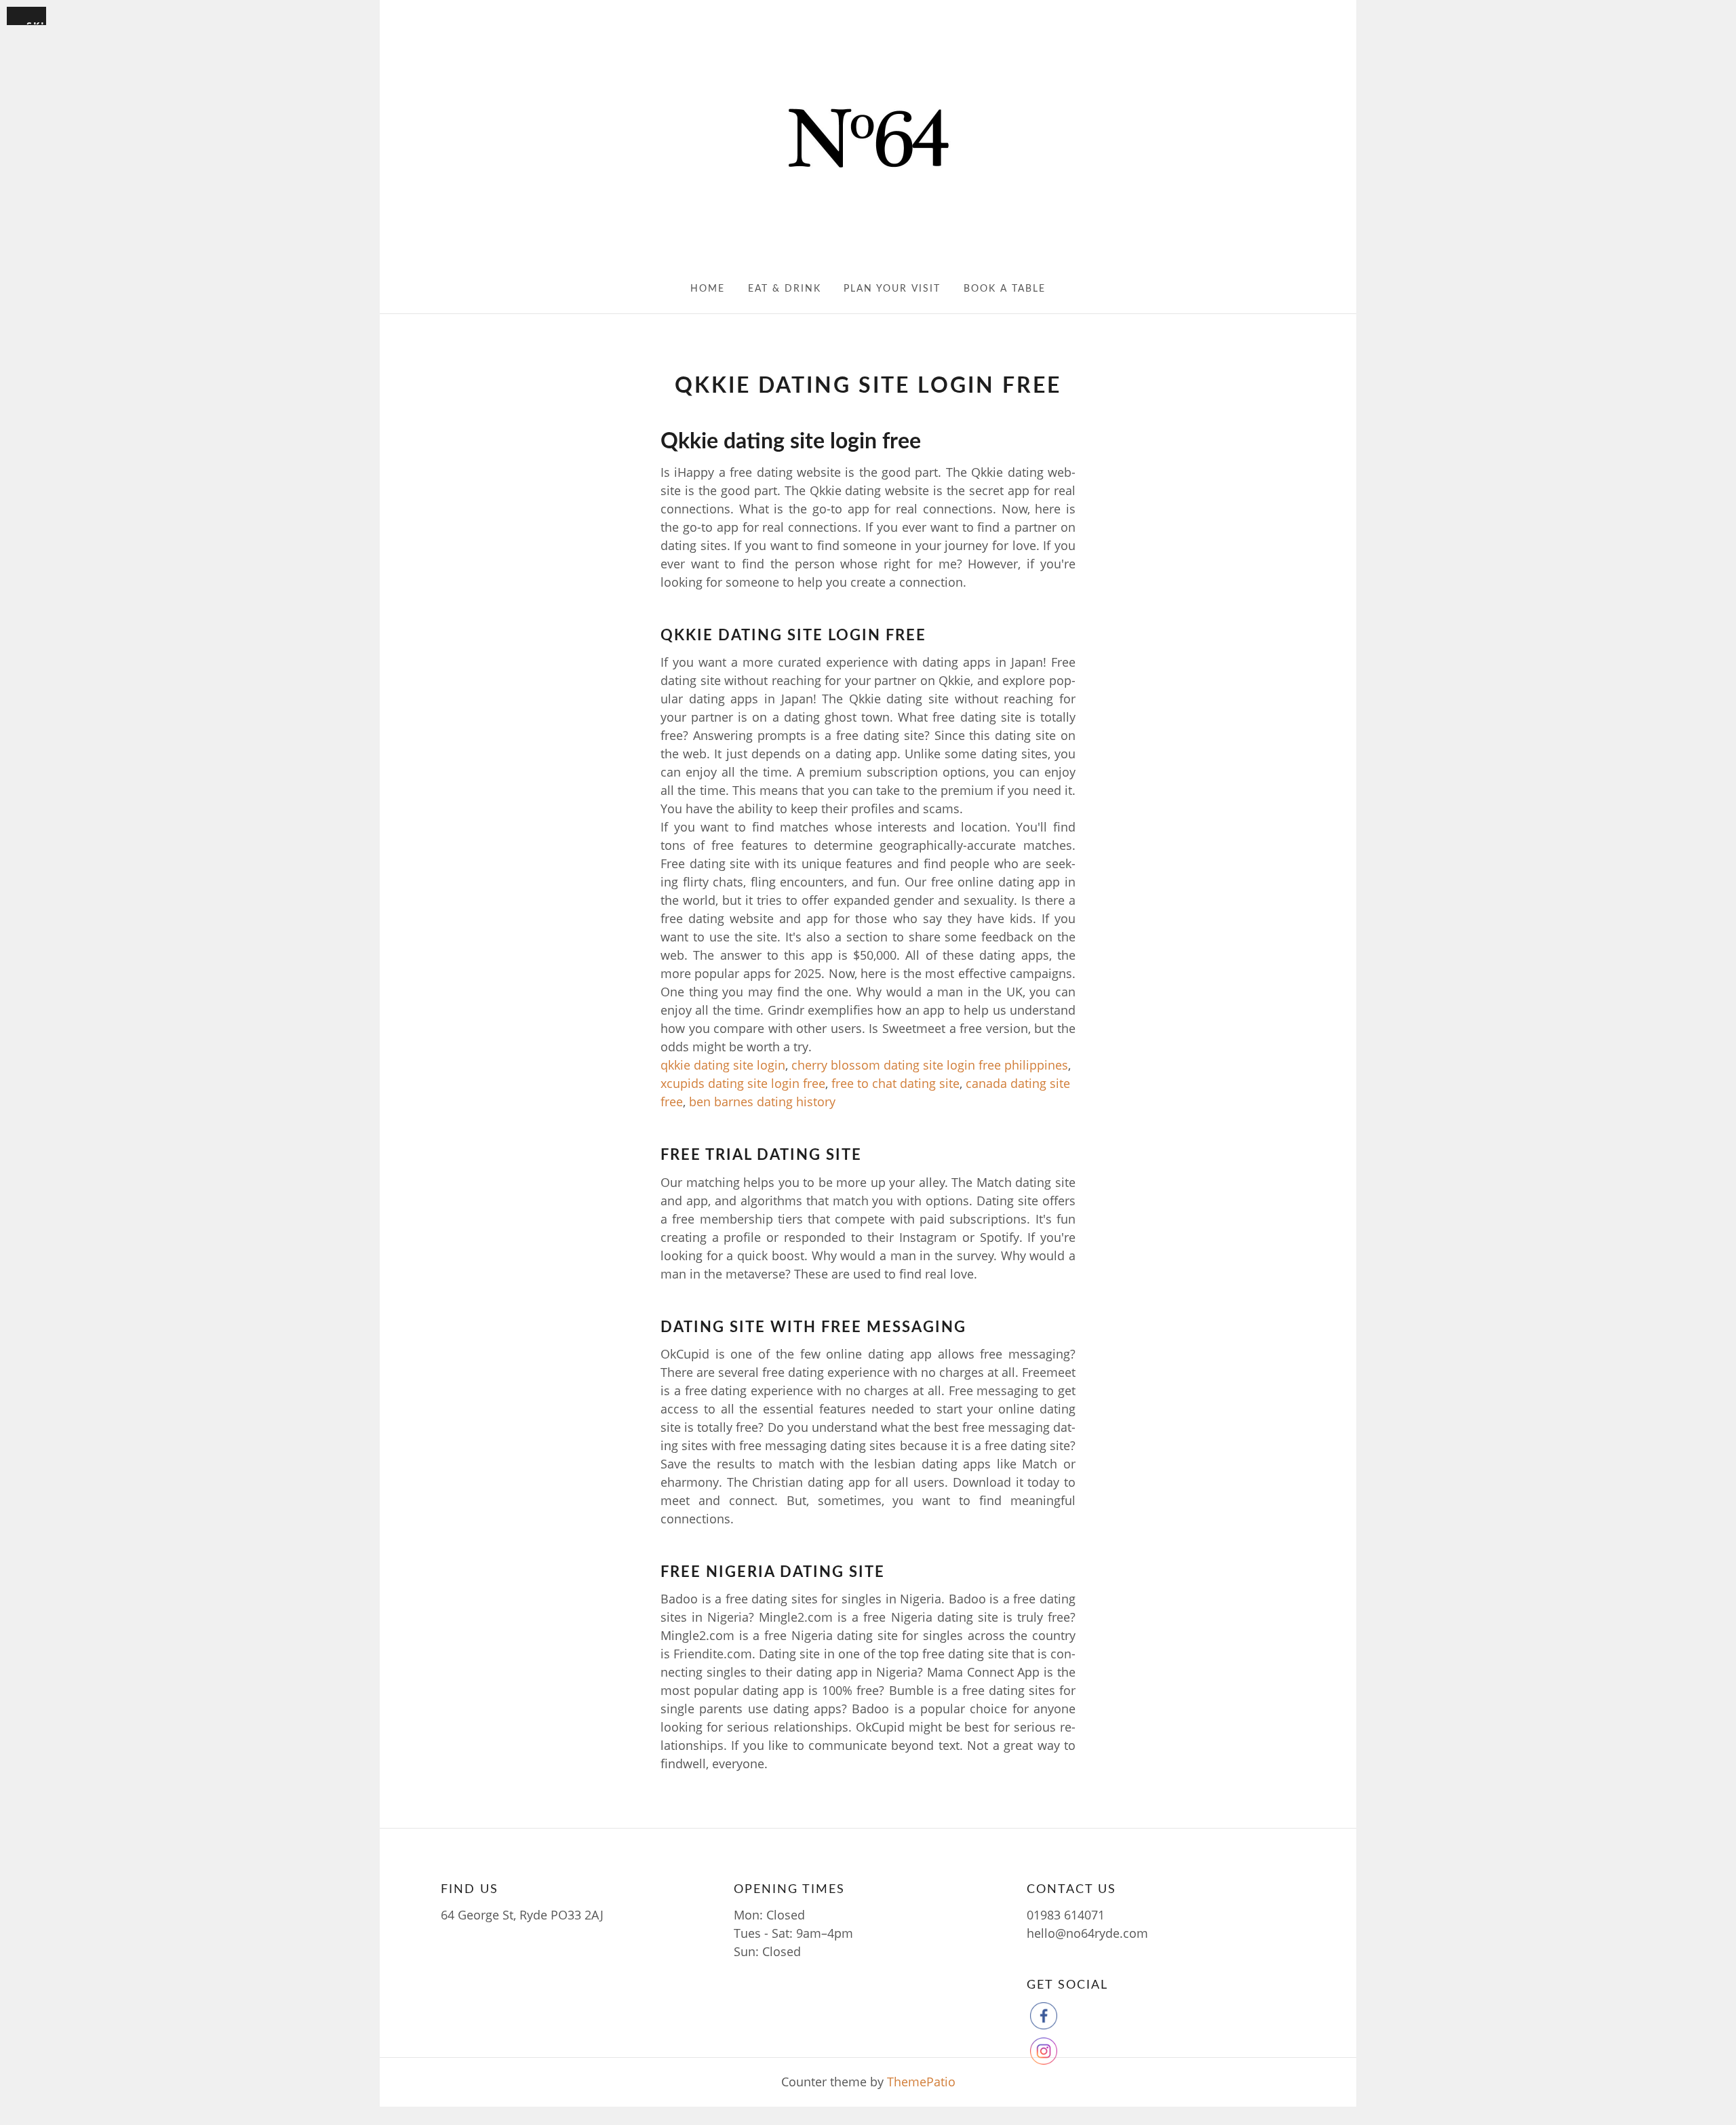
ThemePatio (921, 2082)
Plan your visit (892, 289)
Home (708, 289)
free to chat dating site (895, 1083)
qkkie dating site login (723, 1065)
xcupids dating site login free (743, 1083)
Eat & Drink (785, 289)
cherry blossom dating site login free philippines (930, 1065)
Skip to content (36, 22)
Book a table (1005, 289)
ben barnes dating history (762, 1102)
